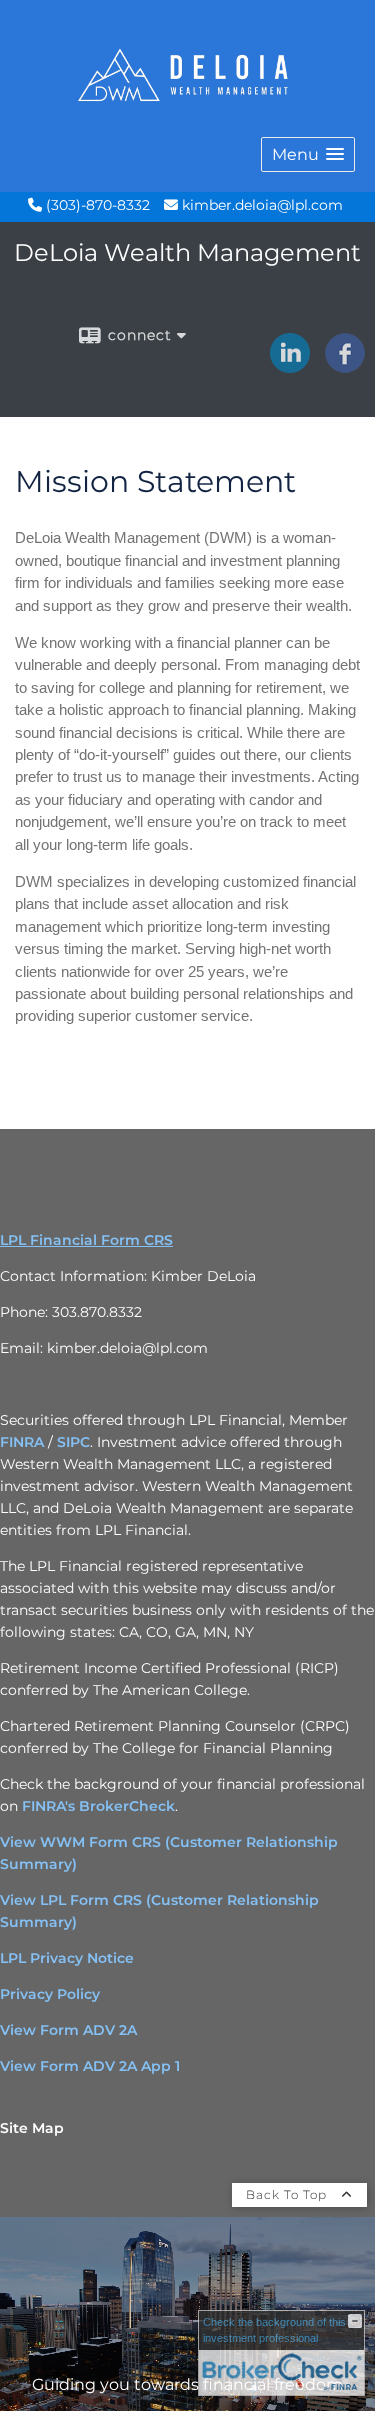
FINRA (24, 1442)
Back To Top (288, 2194)
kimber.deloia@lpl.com (260, 205)
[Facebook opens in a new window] (345, 366)
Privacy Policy (50, 1994)
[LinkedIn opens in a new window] (290, 366)
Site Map (32, 2128)
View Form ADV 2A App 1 (90, 2066)
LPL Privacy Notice (67, 1958)
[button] (308, 154)
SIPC (73, 1442)
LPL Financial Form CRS (86, 1240)
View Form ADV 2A (68, 2030)
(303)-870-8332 (96, 205)
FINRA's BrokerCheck (98, 1806)
